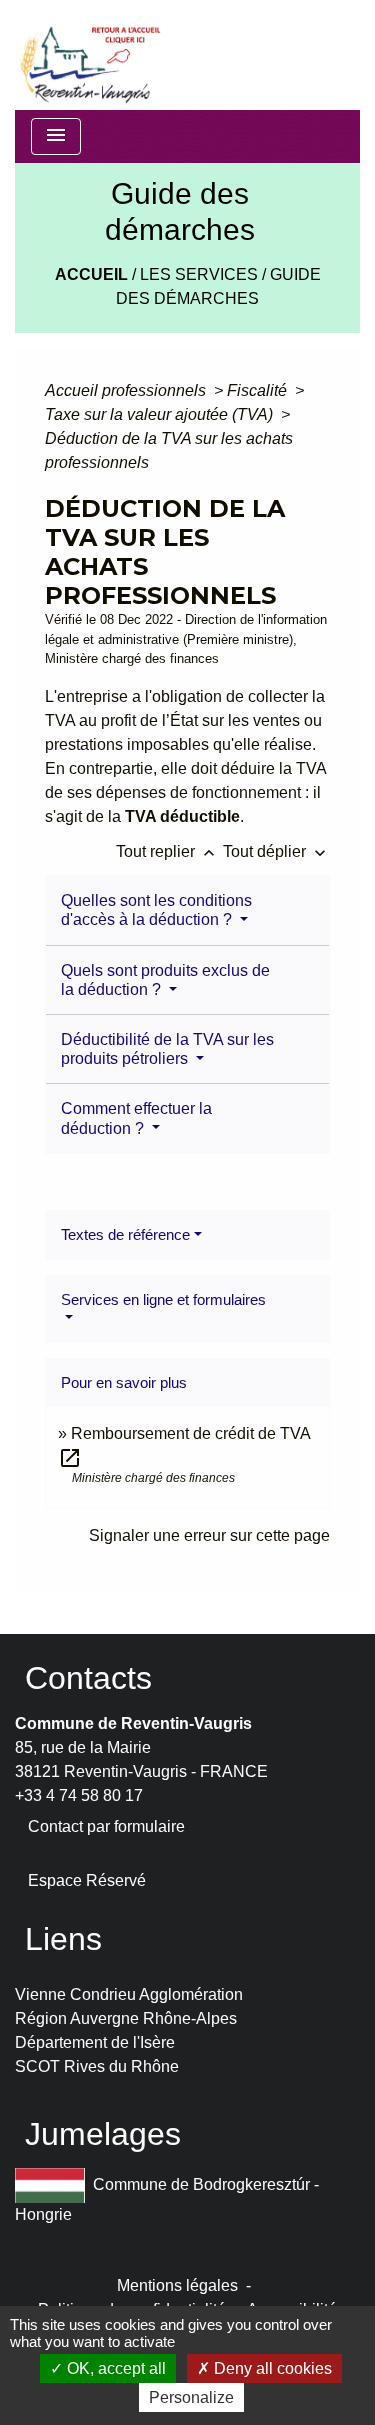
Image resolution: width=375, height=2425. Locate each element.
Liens (63, 1939)
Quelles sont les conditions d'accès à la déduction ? (156, 910)
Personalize (191, 2397)
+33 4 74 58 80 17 (79, 1795)
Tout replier (167, 851)
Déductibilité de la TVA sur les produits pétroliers (167, 1049)
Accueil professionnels (127, 390)
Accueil (91, 274)
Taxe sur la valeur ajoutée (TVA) (161, 414)
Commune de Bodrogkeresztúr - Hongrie (167, 2199)
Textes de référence (125, 1234)
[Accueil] (89, 55)
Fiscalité (259, 390)
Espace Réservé (87, 1880)
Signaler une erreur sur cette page (209, 1535)
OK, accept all (114, 2368)
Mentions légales (177, 2285)
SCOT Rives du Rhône (97, 2066)
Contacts (88, 1678)
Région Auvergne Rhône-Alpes (126, 2018)
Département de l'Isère (95, 2042)
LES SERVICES (199, 274)
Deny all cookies (271, 2368)
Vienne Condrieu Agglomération (129, 1994)
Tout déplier (276, 851)
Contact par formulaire (106, 1826)
